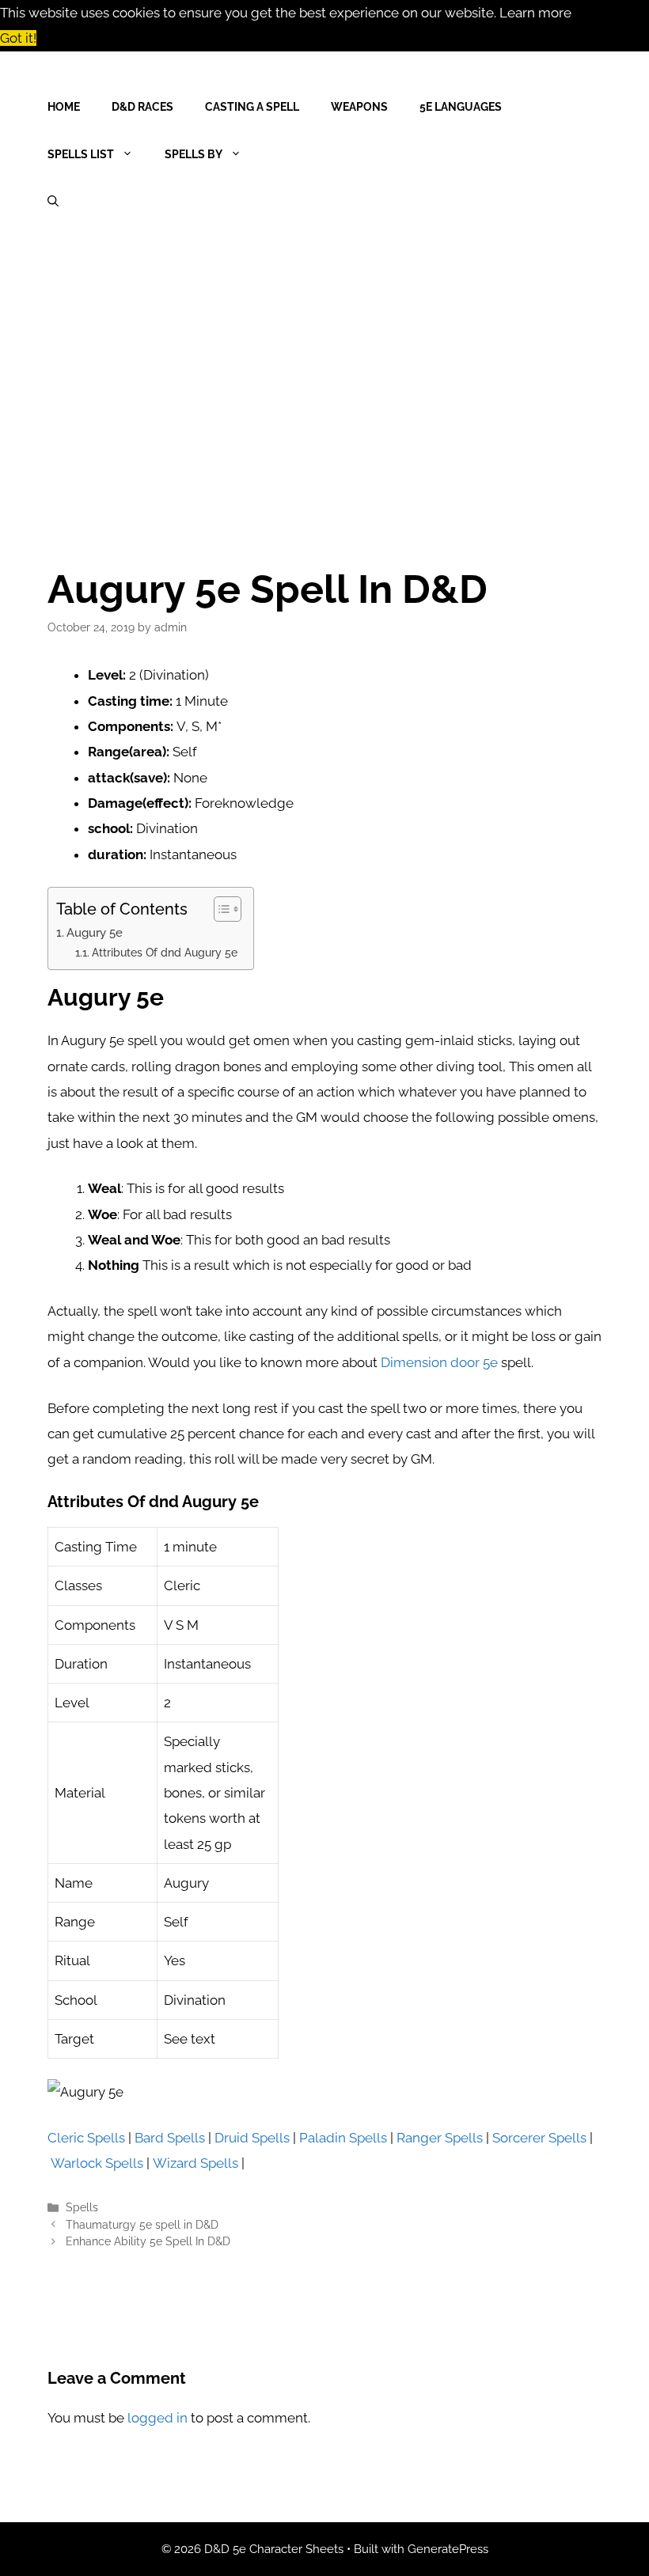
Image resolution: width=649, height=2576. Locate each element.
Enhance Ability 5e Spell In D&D (148, 2241)
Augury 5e (95, 933)
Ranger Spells (440, 2138)
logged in (158, 2418)
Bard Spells (170, 2138)
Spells (82, 2207)
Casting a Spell (252, 107)
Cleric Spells (86, 2138)
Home (64, 107)
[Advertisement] (324, 376)
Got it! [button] (18, 38)
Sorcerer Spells (539, 2138)
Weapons (359, 107)
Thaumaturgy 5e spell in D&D (142, 2224)
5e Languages (461, 107)
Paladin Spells (343, 2138)
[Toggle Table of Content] (220, 909)
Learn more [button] (535, 13)
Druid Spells (252, 2138)
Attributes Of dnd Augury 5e (165, 953)
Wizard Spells (195, 2163)
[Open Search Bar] (53, 202)
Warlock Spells (97, 2163)
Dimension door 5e (439, 1362)
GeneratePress (448, 2549)
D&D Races (142, 107)
